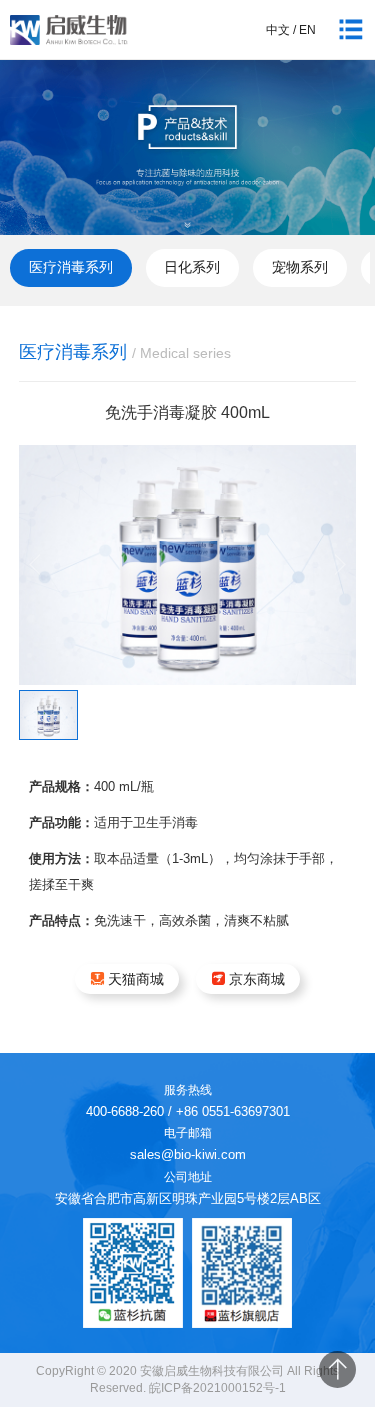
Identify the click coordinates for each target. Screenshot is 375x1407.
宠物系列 (300, 267)
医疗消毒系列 (71, 267)
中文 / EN (291, 30)
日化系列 (192, 267)
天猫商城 (136, 979)
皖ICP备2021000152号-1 (217, 1388)
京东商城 (257, 979)
